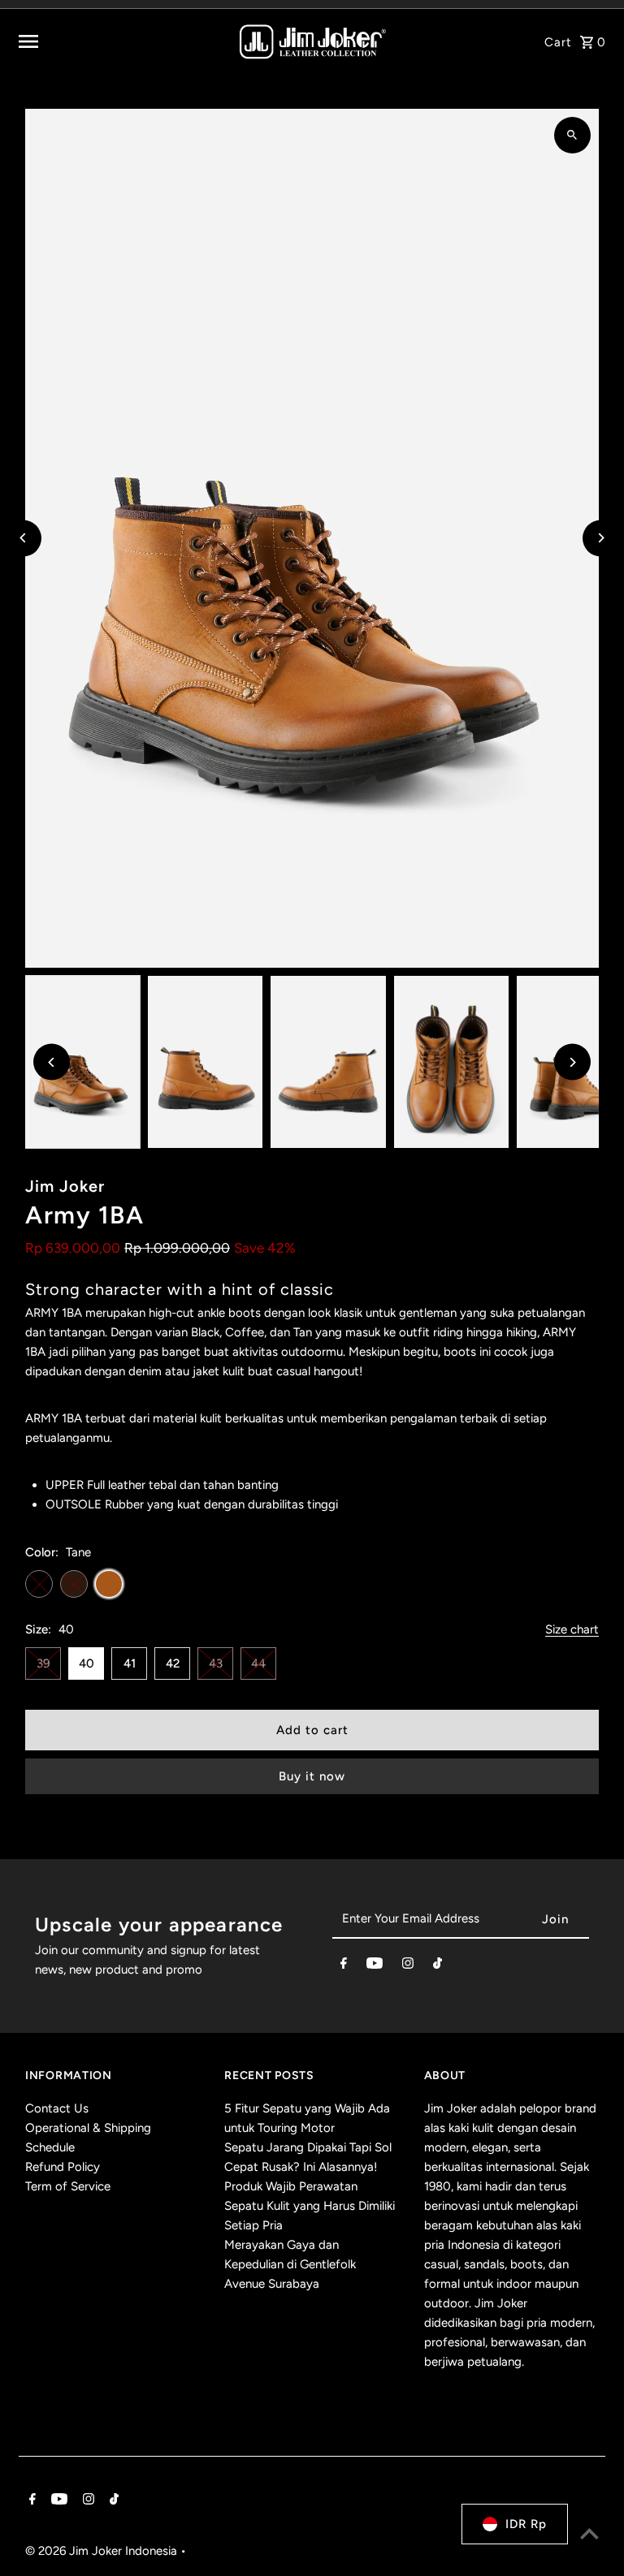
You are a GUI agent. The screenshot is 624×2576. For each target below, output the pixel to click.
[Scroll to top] (589, 2533)
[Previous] (23, 538)
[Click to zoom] (572, 135)
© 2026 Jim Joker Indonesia (103, 2551)
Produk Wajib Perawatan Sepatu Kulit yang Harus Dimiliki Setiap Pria (310, 2206)
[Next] (601, 538)
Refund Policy (63, 2167)
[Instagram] (408, 1966)
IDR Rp (526, 2524)
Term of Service (68, 2186)
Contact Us (57, 2108)
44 (258, 1663)
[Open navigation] (118, 41)
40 (87, 1663)
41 (130, 1663)
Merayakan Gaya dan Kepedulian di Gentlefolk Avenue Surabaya (290, 2264)
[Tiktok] (438, 1966)
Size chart (572, 1630)
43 (216, 1663)
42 (173, 1663)
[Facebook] (344, 1966)
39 (43, 1663)
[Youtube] (375, 1966)
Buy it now (312, 1776)
